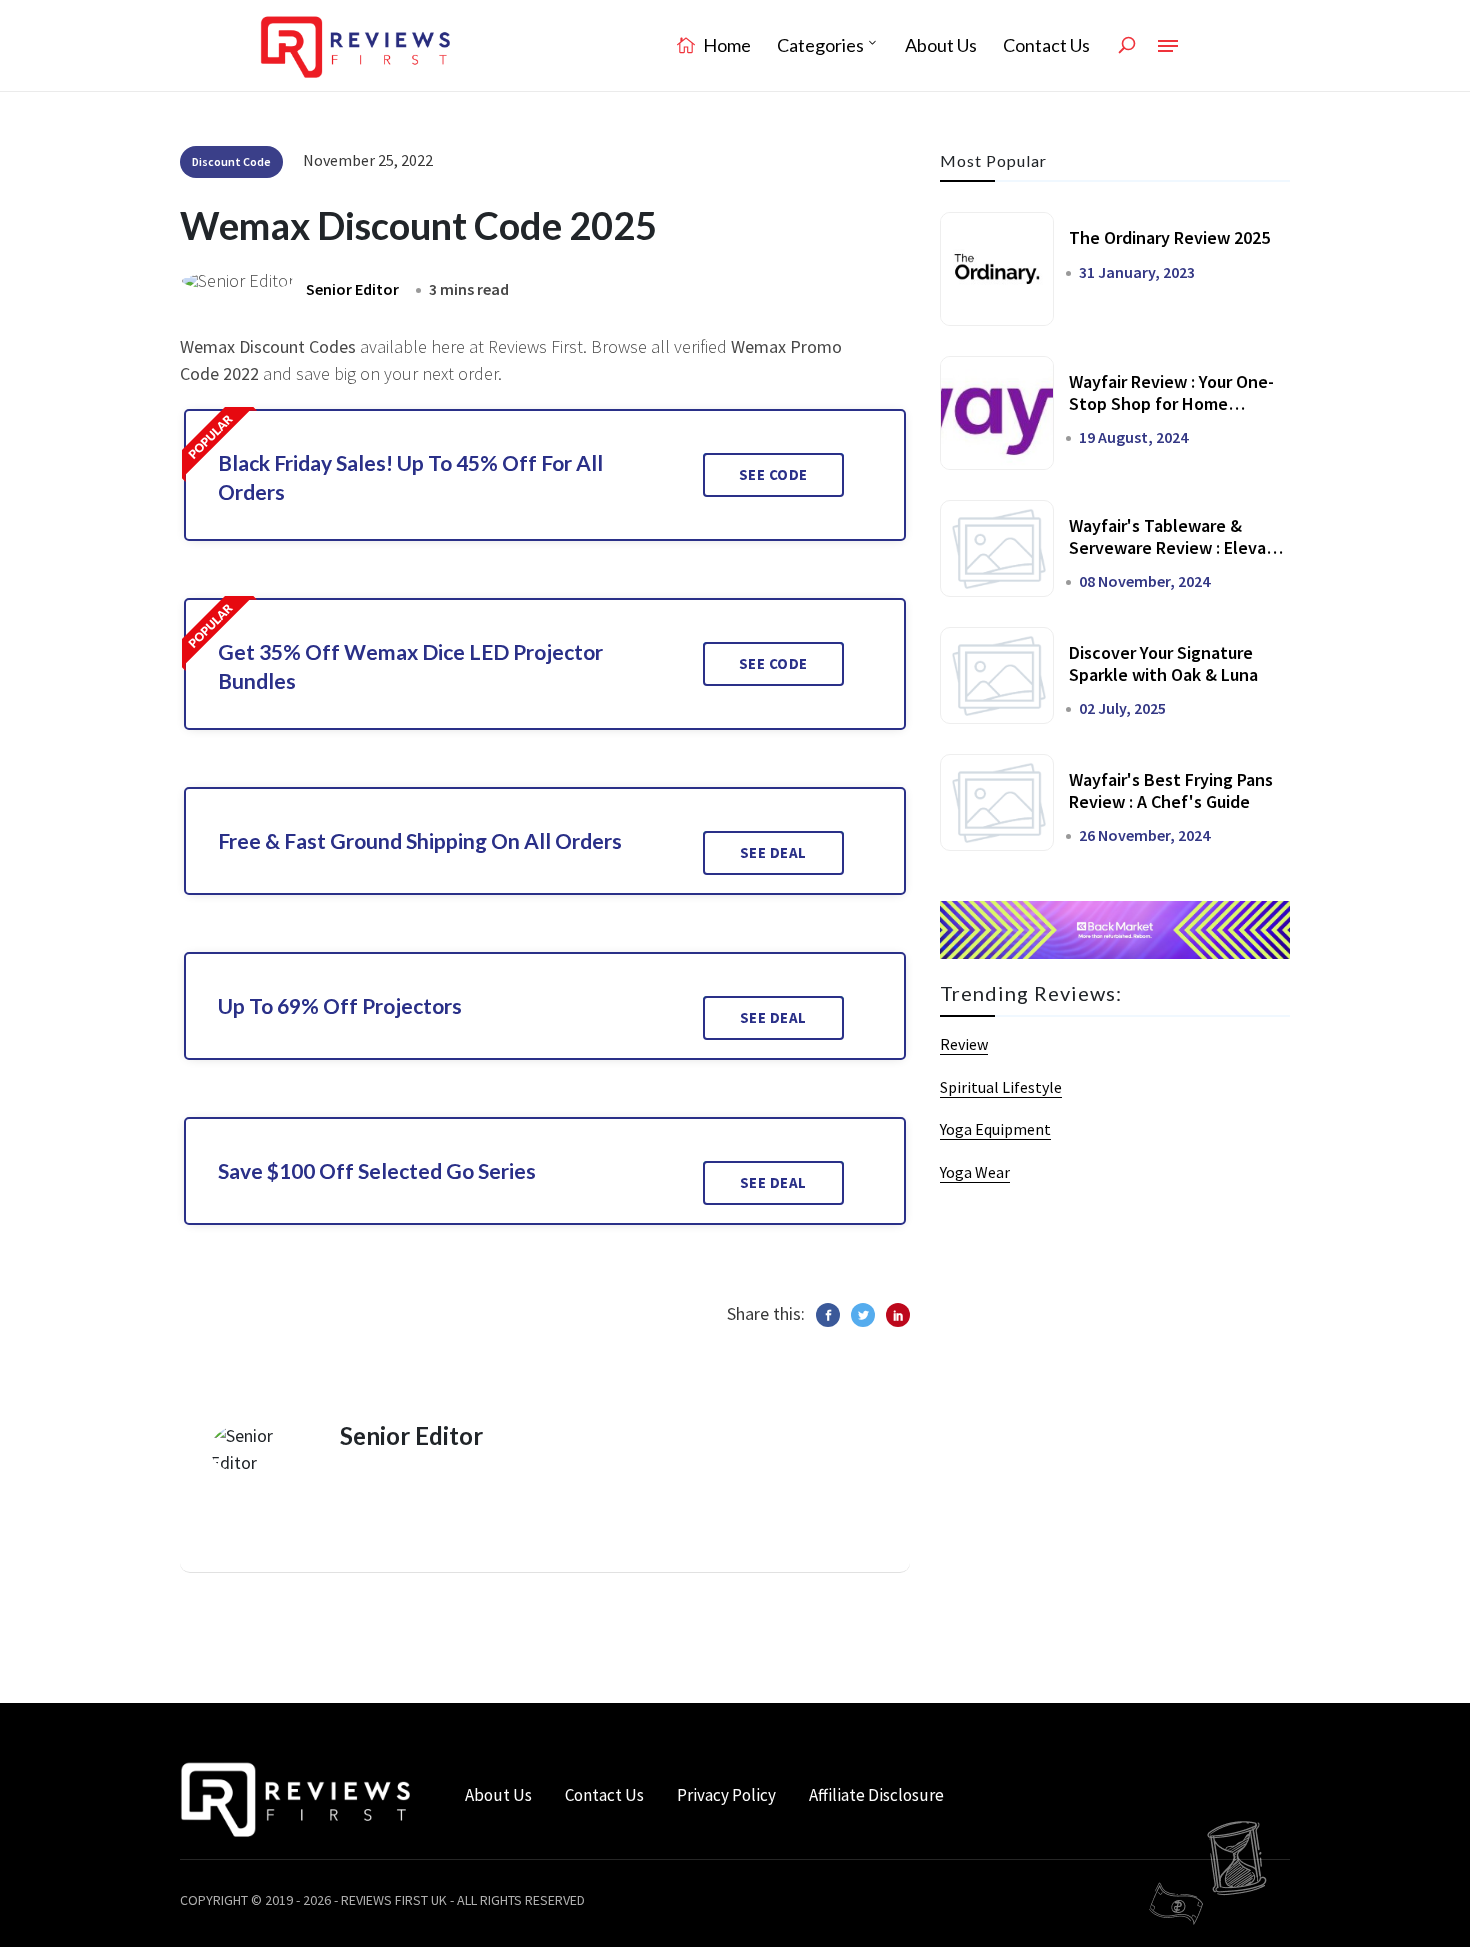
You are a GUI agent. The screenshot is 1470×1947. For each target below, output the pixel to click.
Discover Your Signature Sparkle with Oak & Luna (1163, 663)
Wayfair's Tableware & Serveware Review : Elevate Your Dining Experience (1176, 547)
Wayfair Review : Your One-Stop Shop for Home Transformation (1171, 403)
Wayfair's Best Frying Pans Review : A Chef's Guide (1171, 790)
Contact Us (1046, 45)
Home (725, 45)
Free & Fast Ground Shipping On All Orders (420, 840)
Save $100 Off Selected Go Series (377, 1170)
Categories (820, 45)
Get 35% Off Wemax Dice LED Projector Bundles (410, 666)
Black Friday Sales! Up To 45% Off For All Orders (410, 477)
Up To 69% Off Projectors (340, 1005)
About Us (941, 45)
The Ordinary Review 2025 (1169, 237)
